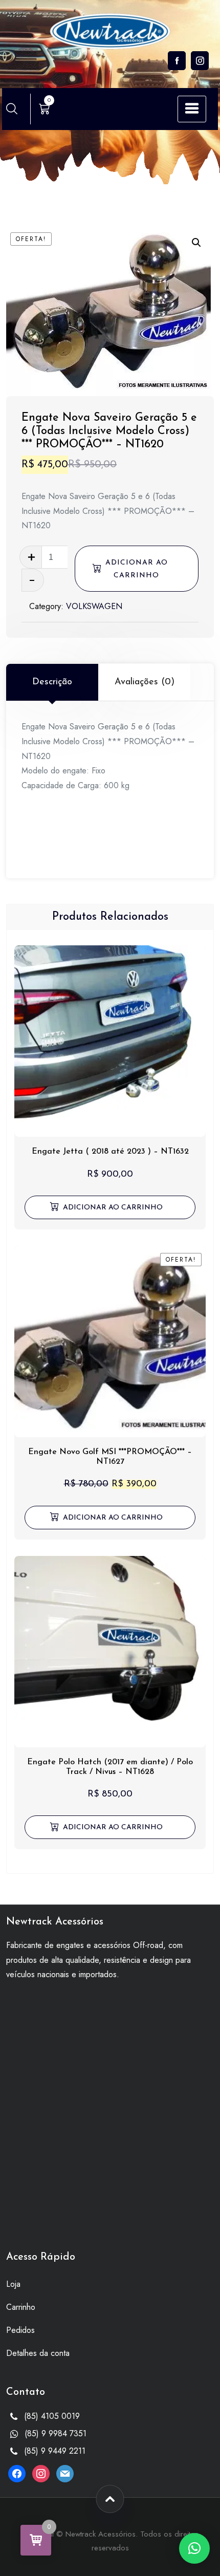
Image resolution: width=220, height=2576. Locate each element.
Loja (13, 2284)
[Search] (12, 109)
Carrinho (21, 2307)
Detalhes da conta (38, 2353)
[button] (196, 243)
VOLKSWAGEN (94, 606)
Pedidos (20, 2330)
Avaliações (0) (145, 682)
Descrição (52, 682)
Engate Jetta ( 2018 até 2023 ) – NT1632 (110, 1152)
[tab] (52, 682)
